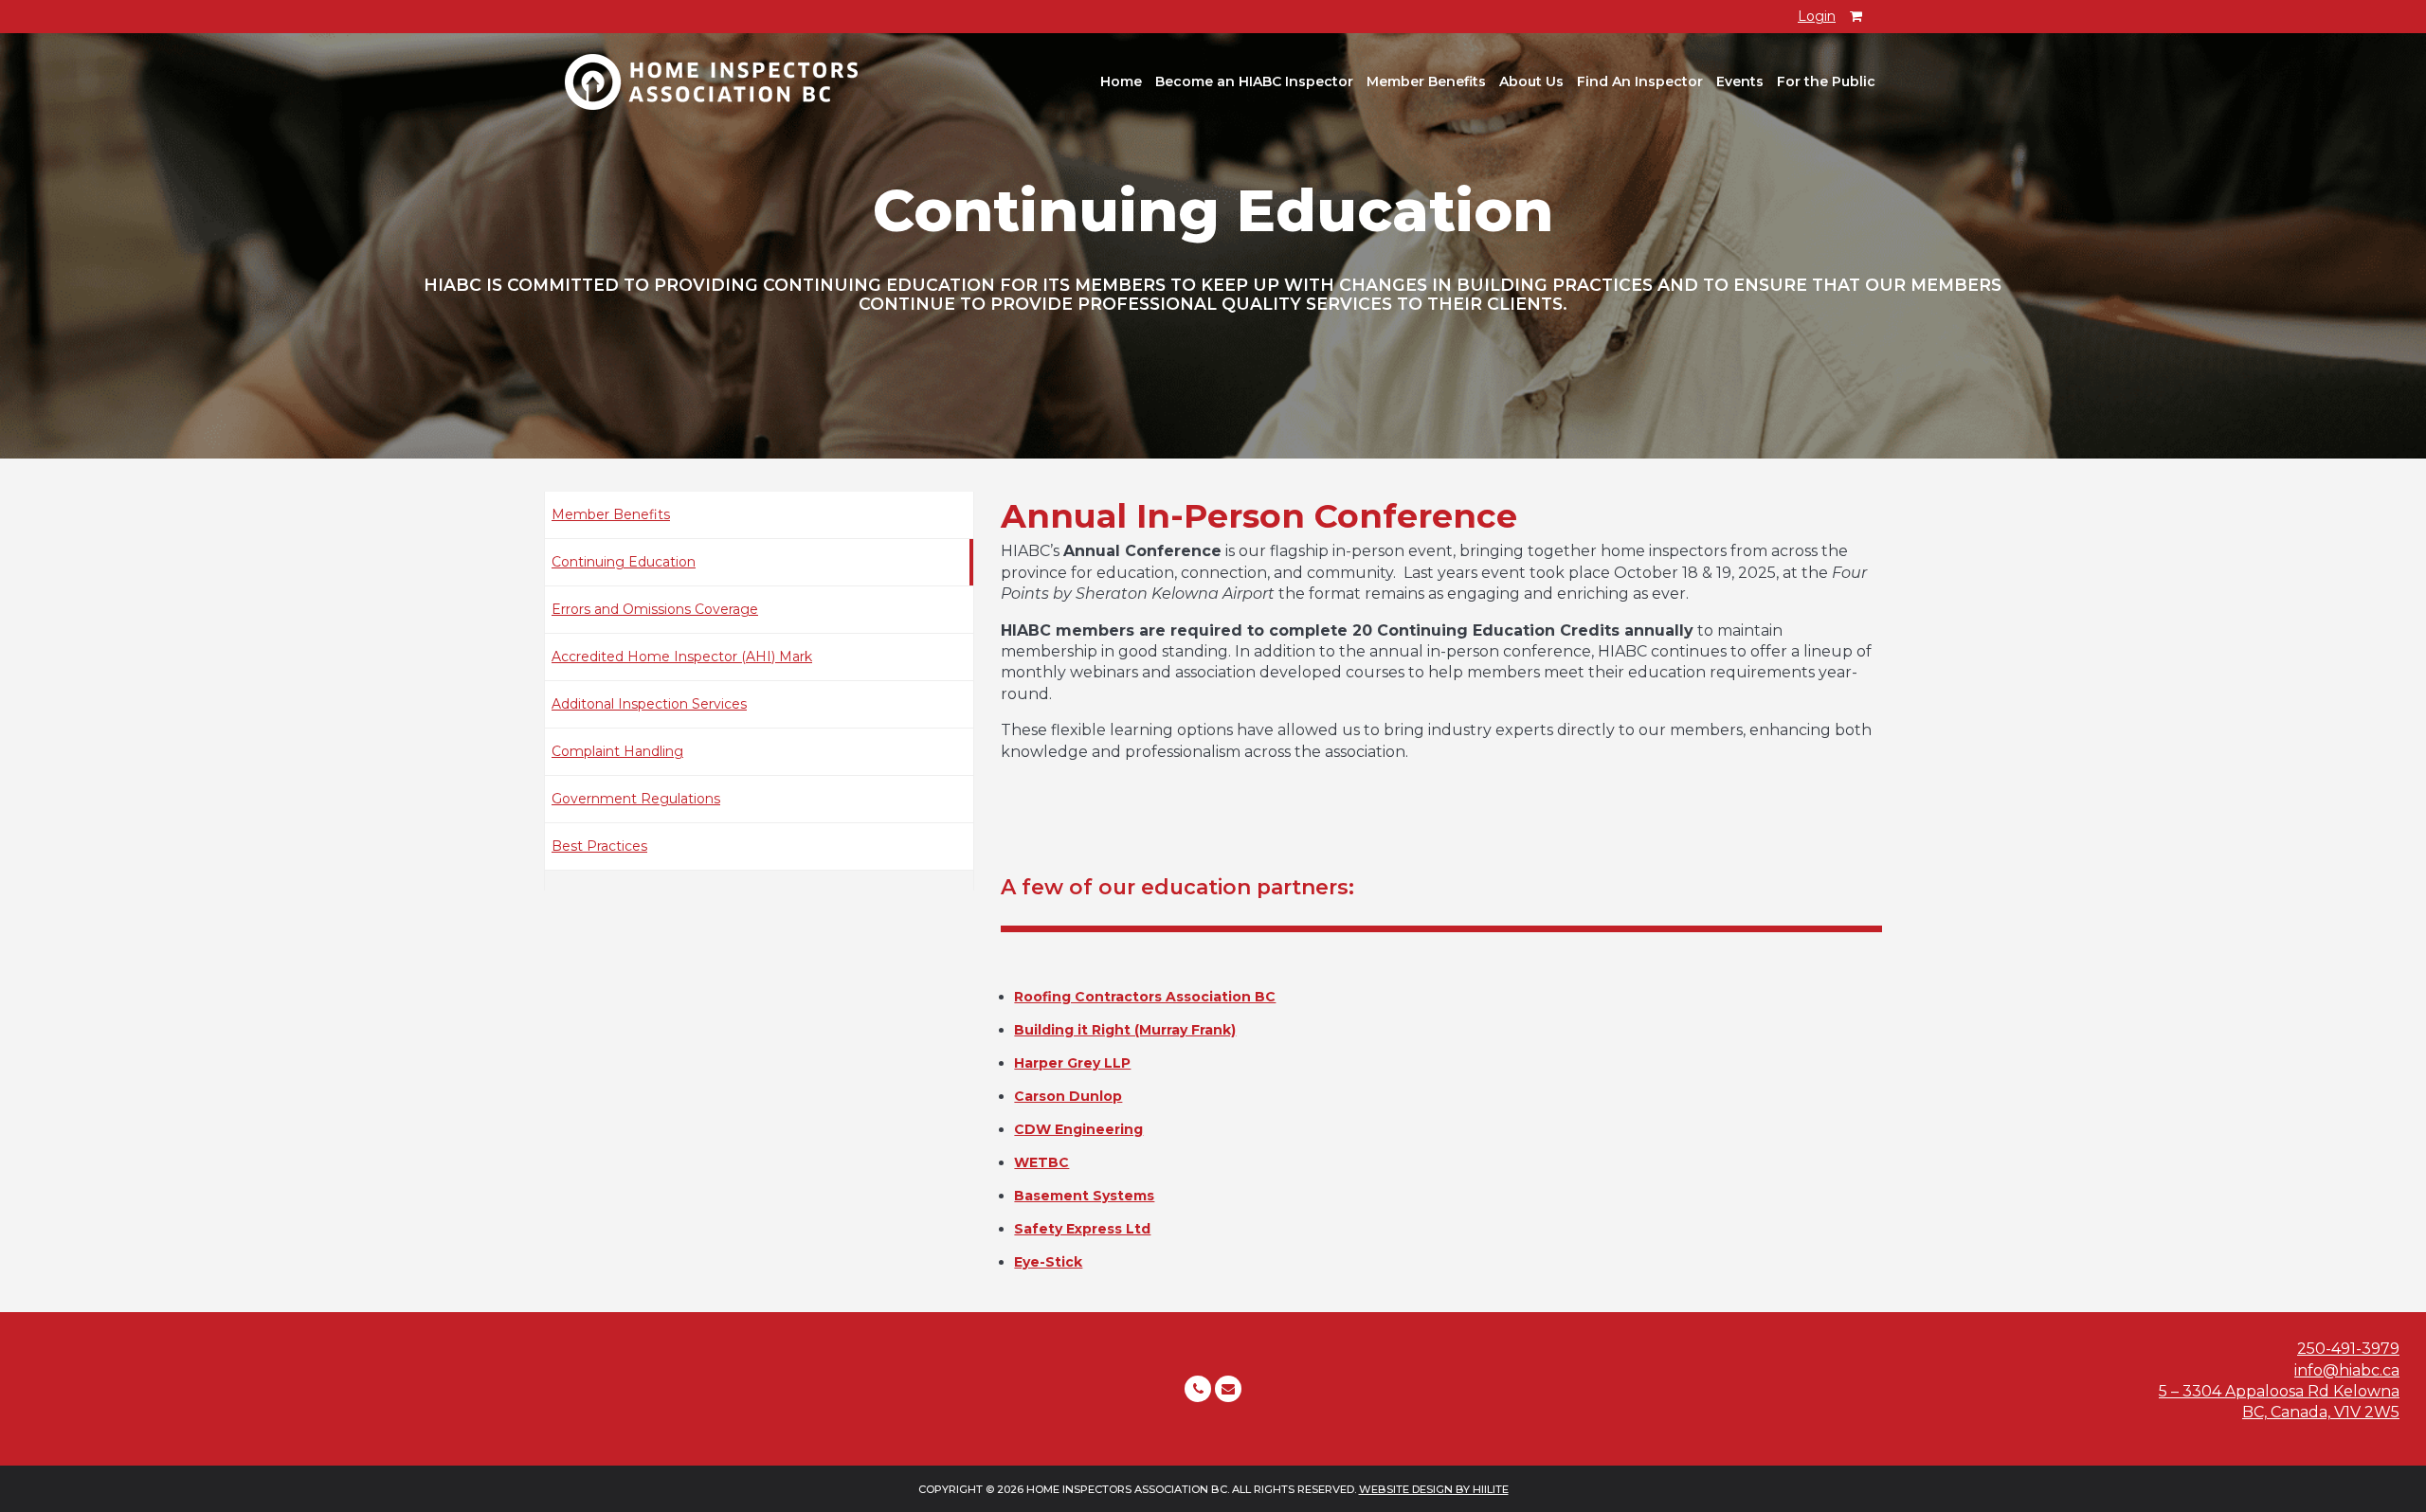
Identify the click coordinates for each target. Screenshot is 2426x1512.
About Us (1531, 81)
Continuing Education (624, 562)
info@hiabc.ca (2347, 1370)
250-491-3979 (2348, 1349)
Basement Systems (1084, 1196)
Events (1740, 81)
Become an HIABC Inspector (1254, 81)
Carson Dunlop (1068, 1096)
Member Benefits (1426, 81)
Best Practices (599, 846)
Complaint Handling (617, 751)
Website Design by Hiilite (1434, 1489)
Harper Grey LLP (1072, 1063)
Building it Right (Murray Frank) (1125, 1030)
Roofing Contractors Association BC (1145, 997)
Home (1121, 81)
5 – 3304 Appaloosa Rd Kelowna (2279, 1391)
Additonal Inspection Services (649, 704)
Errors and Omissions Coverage (655, 609)
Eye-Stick (1048, 1262)
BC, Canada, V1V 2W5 (2321, 1412)
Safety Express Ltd (1082, 1229)
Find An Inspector (1640, 81)
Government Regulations (636, 799)
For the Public (1826, 81)
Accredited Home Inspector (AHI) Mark (682, 657)
